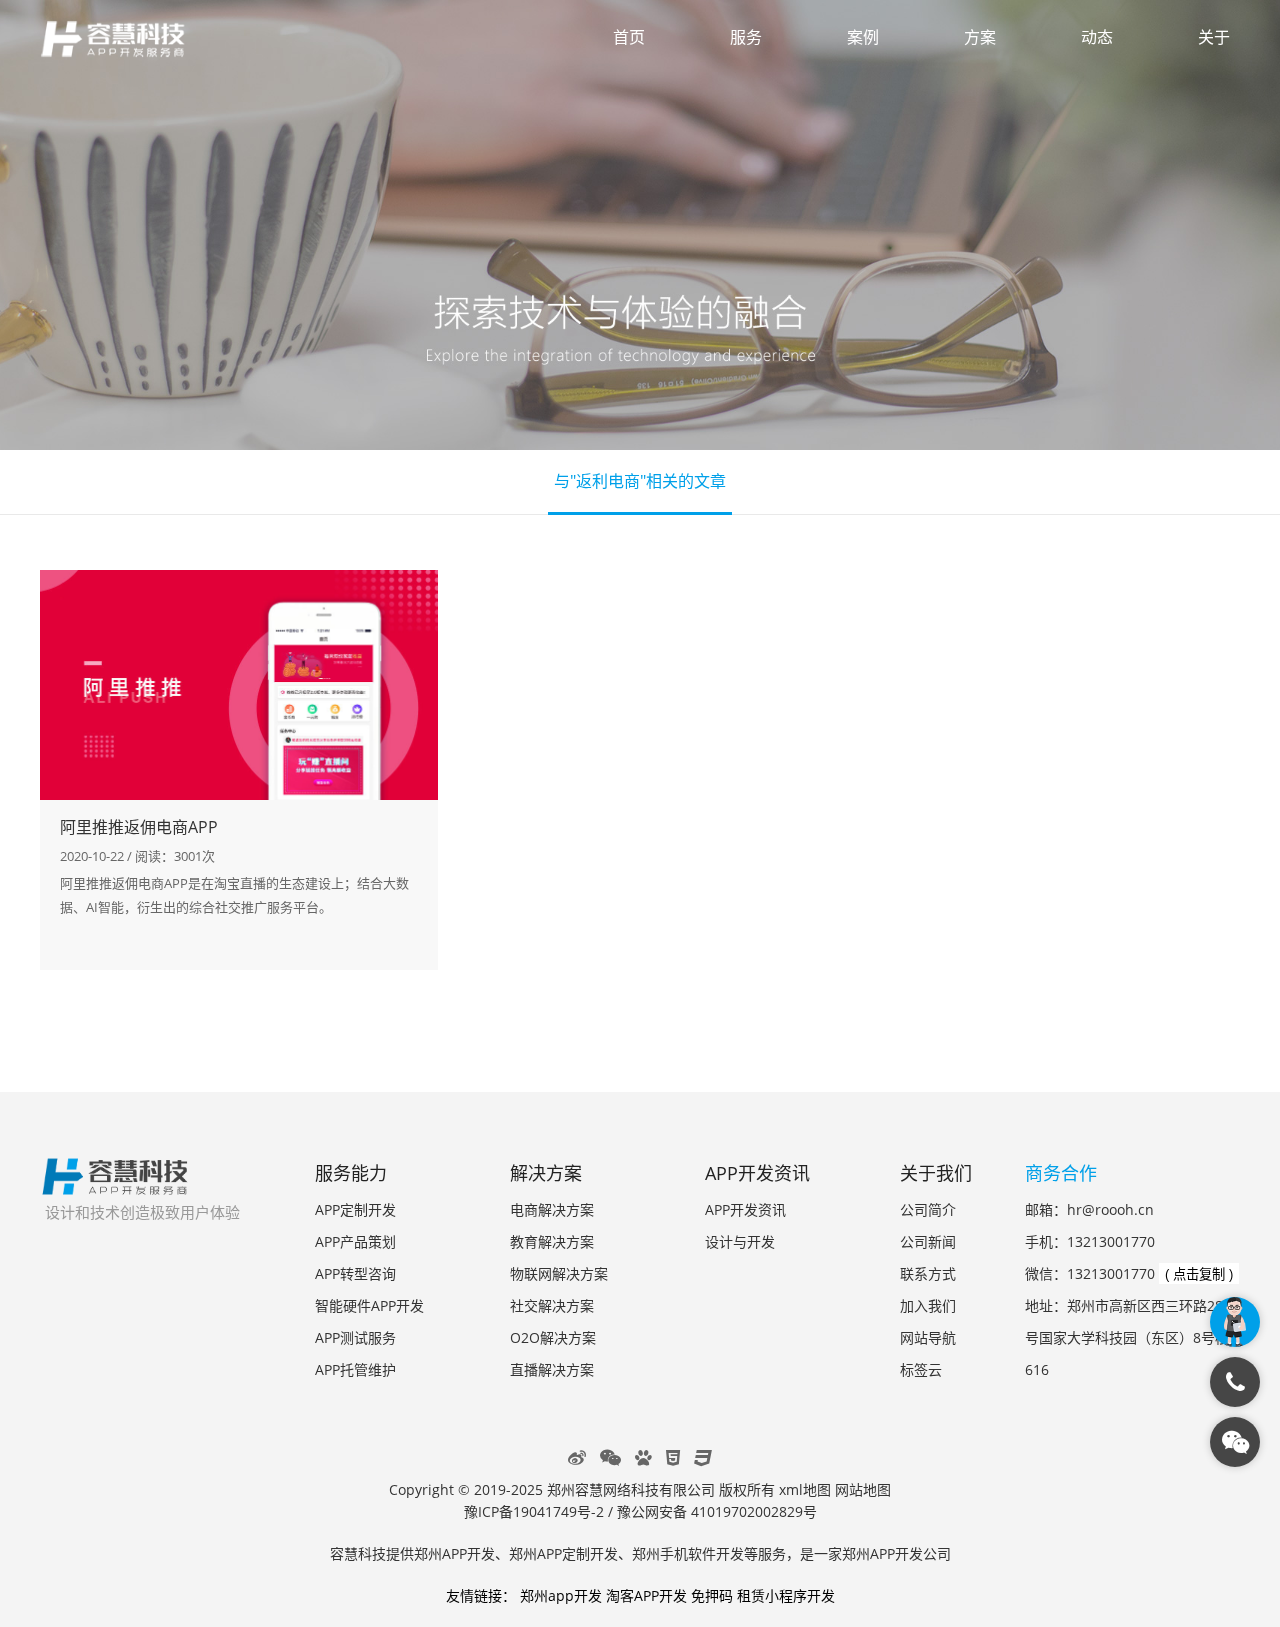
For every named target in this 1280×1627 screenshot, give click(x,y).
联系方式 (928, 1273)
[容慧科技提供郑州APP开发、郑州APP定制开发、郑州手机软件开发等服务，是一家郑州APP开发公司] (115, 1184)
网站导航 (928, 1337)
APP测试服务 (355, 1337)
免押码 (712, 1595)
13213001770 (1111, 1241)
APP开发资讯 (745, 1209)
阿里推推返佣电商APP (139, 827)
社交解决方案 (552, 1305)
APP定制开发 (355, 1209)
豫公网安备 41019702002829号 (717, 1511)
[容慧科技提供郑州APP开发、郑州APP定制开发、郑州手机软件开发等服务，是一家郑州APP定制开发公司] (125, 42)
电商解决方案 (552, 1209)
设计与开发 (740, 1241)
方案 (980, 37)
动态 (1097, 37)
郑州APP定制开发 (563, 1553)
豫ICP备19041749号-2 (534, 1511)
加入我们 (928, 1305)
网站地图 (863, 1489)
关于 (1214, 37)
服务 (746, 37)
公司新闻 (928, 1241)
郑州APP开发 (454, 1553)
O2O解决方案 (553, 1337)
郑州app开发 (561, 1595)
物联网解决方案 (559, 1273)
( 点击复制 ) (1199, 1274)
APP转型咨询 (355, 1273)
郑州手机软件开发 (688, 1553)
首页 (629, 37)
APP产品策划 (355, 1241)
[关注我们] (1235, 1442)
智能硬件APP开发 (369, 1305)
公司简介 (928, 1209)
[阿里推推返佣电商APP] (239, 685)
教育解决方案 (552, 1241)
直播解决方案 (552, 1369)
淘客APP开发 (646, 1595)
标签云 (921, 1369)
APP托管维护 (355, 1369)
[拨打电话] (1235, 1382)
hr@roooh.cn (1110, 1209)
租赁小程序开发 (786, 1595)
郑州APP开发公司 (896, 1553)
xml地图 (805, 1489)
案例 (863, 37)
